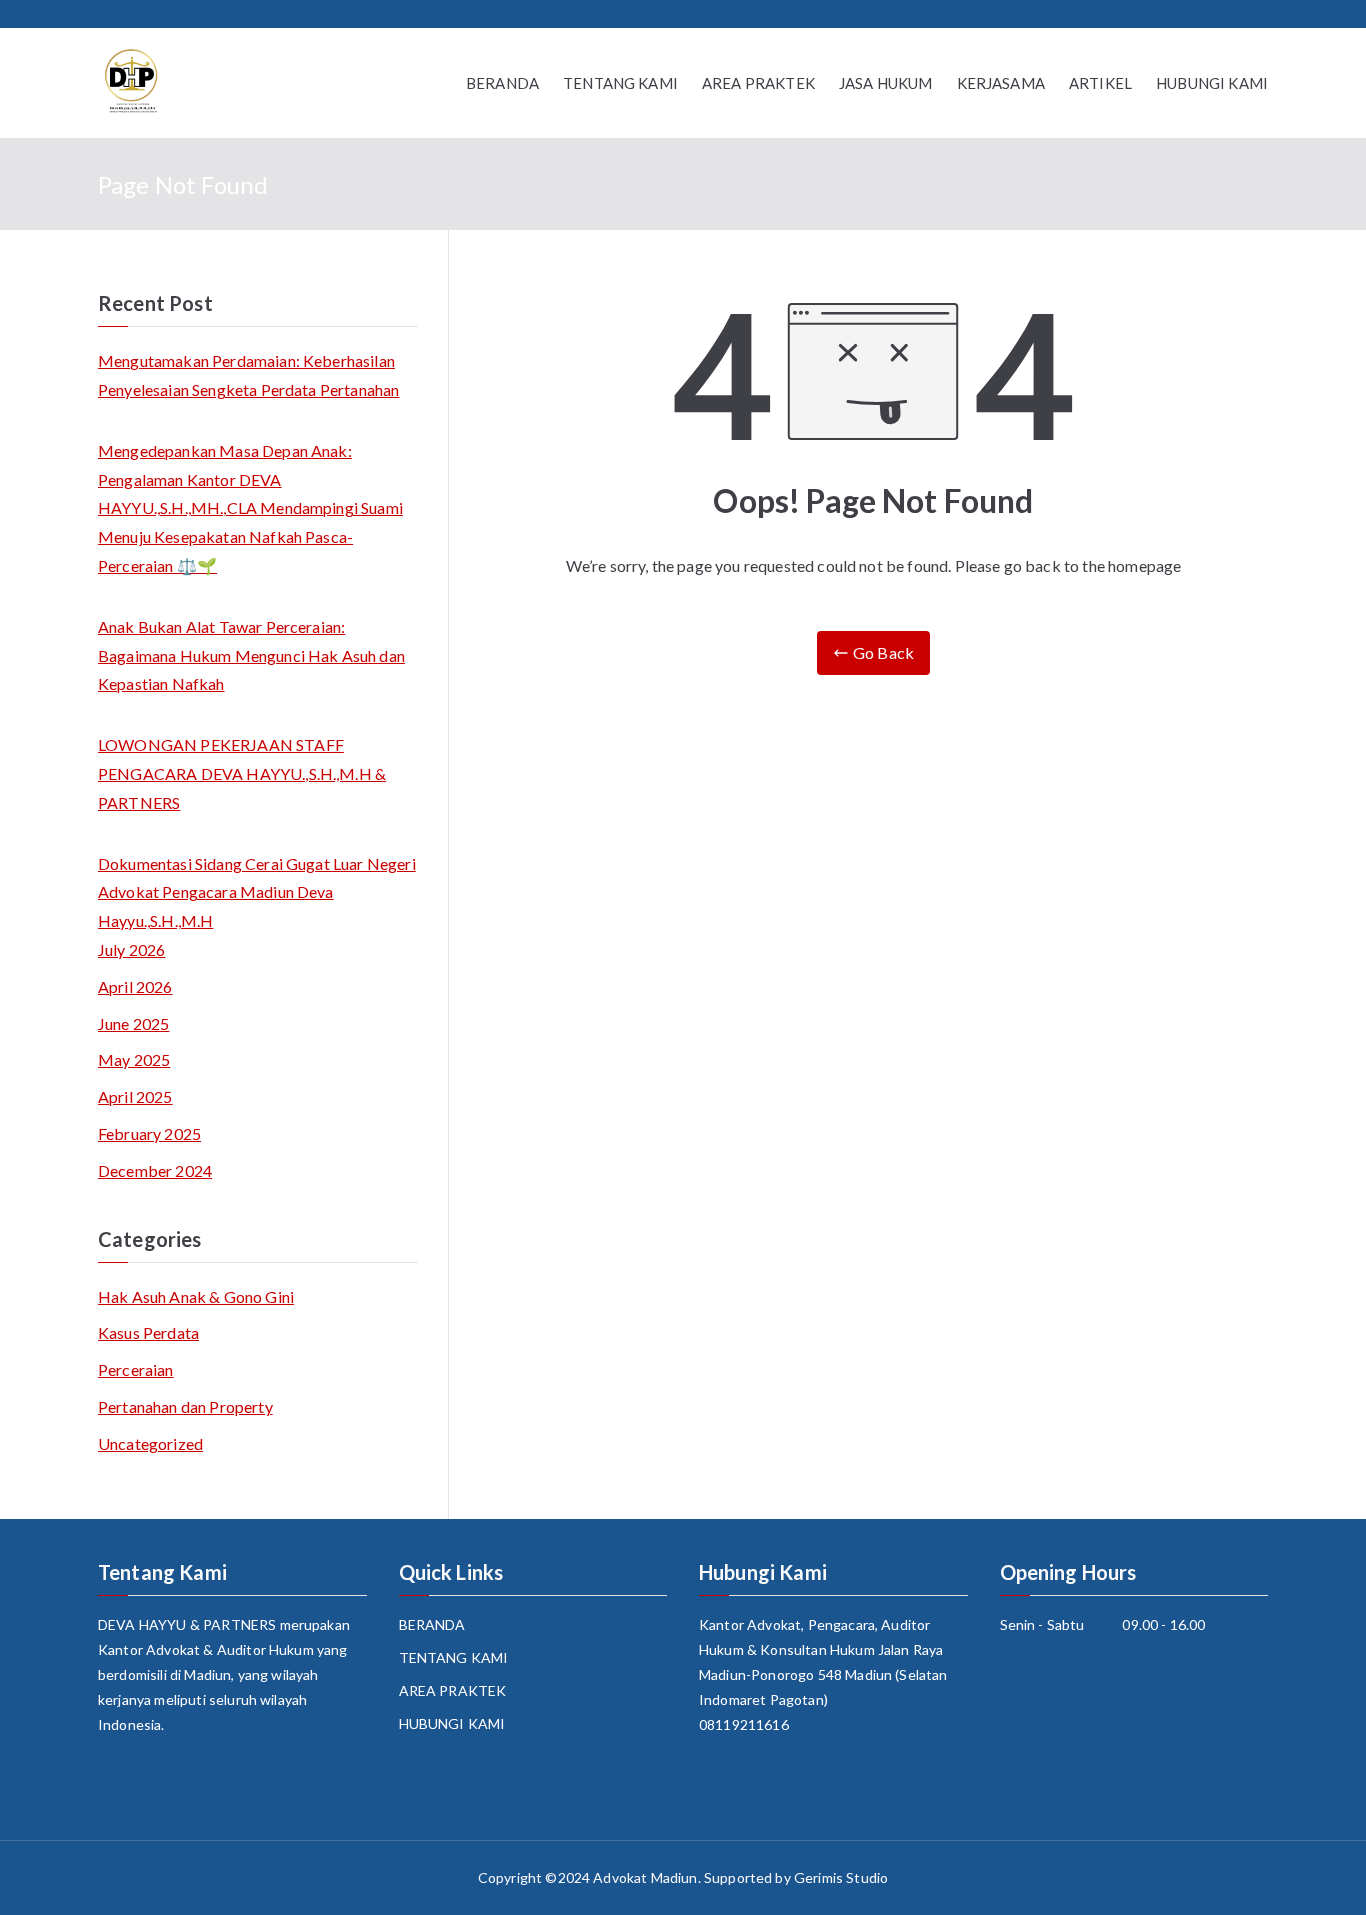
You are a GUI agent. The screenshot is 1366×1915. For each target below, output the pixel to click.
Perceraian (136, 1369)
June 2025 (133, 1023)
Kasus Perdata (148, 1332)
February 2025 (149, 1133)
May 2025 (134, 1059)
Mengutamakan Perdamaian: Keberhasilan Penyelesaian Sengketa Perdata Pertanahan (248, 375)
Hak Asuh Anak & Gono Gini (196, 1296)
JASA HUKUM (886, 83)
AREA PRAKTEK (758, 83)
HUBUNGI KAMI (1212, 83)
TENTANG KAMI (620, 83)
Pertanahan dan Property (185, 1406)
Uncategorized (150, 1443)
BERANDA (502, 83)
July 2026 (131, 949)
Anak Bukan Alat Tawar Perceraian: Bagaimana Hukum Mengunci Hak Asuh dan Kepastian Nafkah (251, 655)
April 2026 (135, 986)
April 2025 (135, 1096)
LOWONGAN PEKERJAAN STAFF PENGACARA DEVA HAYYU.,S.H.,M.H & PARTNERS (242, 773)
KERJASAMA (1001, 83)
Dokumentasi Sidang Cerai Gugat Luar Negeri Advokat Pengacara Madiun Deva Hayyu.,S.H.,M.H (257, 892)
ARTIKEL (1100, 83)
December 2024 (155, 1170)
